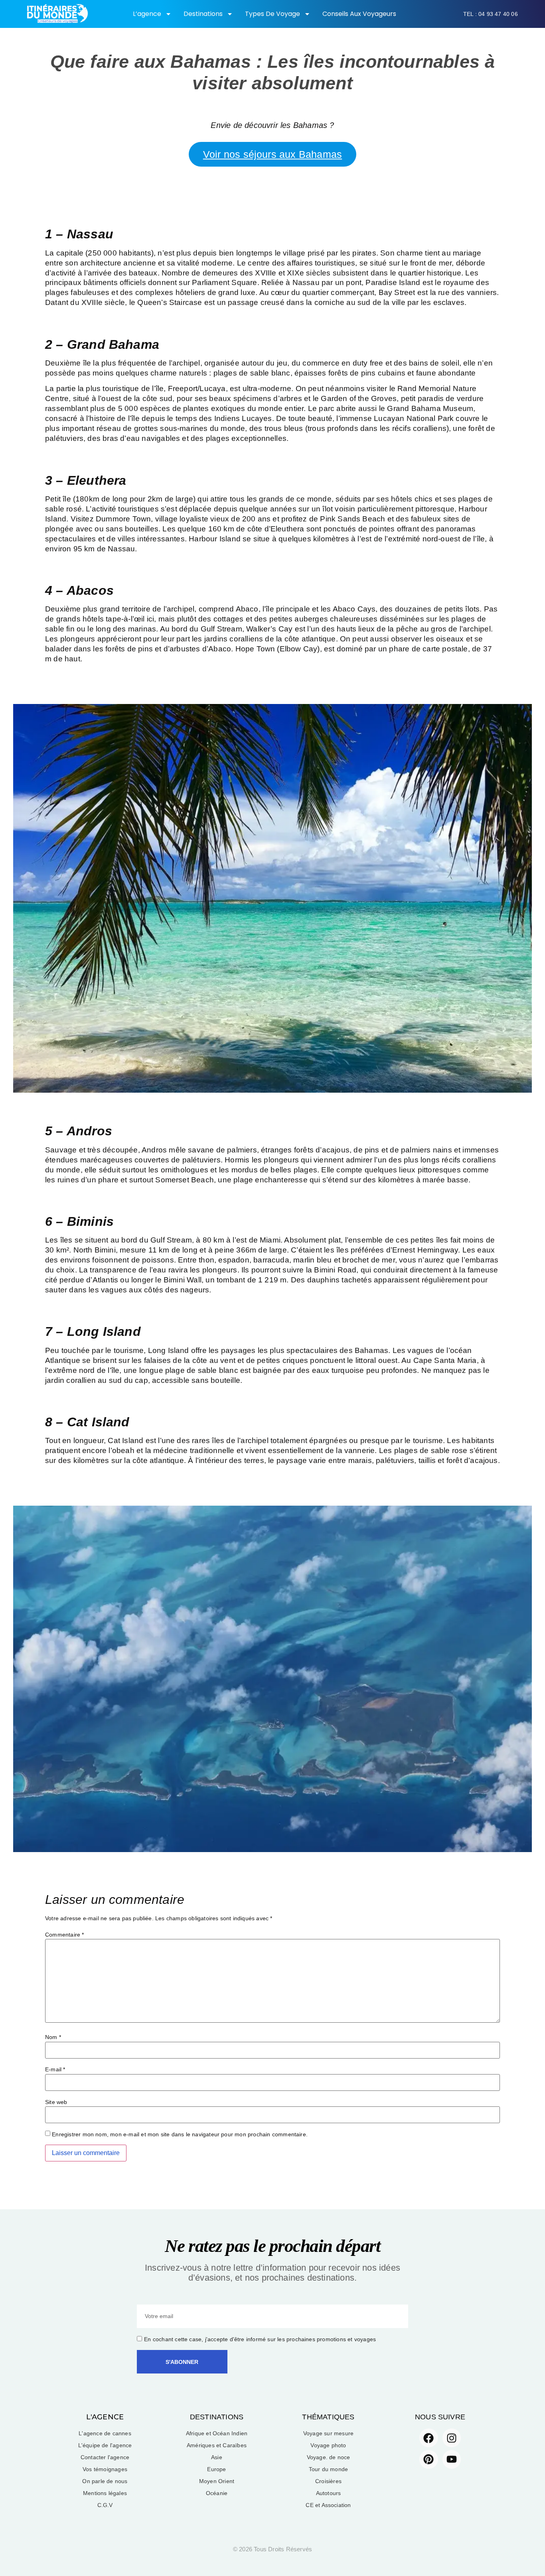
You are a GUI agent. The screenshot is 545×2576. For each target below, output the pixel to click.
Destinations (203, 14)
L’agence (147, 14)
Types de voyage (272, 14)
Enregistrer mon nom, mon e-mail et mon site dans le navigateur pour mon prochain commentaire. (180, 2134)
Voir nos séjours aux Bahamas (272, 154)
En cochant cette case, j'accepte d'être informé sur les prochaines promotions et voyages (260, 2339)
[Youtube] (452, 2459)
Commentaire (65, 1935)
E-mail (55, 2069)
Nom (53, 2037)
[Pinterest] (429, 2459)
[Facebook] (429, 2438)
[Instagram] (452, 2438)
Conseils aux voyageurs (359, 14)
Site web (56, 2102)
